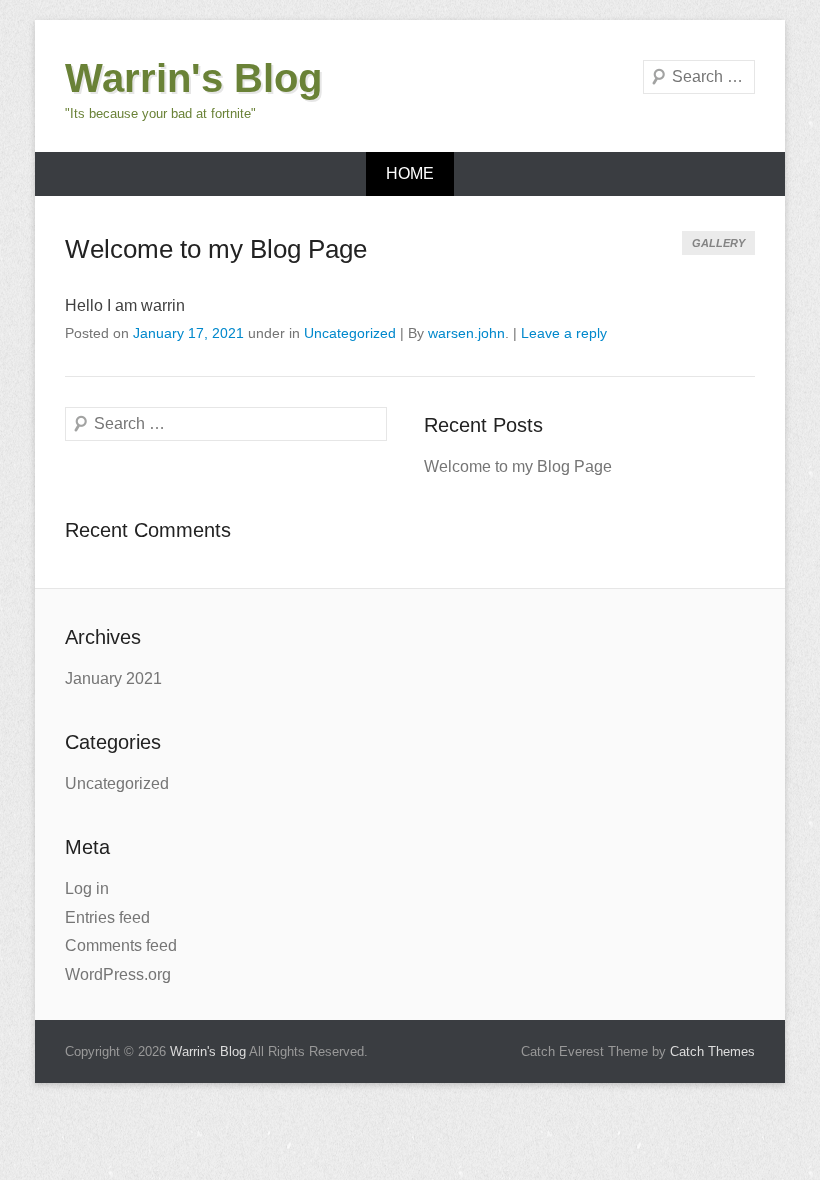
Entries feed (107, 917)
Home (410, 173)
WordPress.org (118, 974)
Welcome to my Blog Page (216, 249)
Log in (87, 888)
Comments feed (121, 945)
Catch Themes (712, 1051)
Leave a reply (564, 333)
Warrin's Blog (193, 78)
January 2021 (113, 678)
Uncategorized (350, 333)
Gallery (718, 243)
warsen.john (466, 333)
